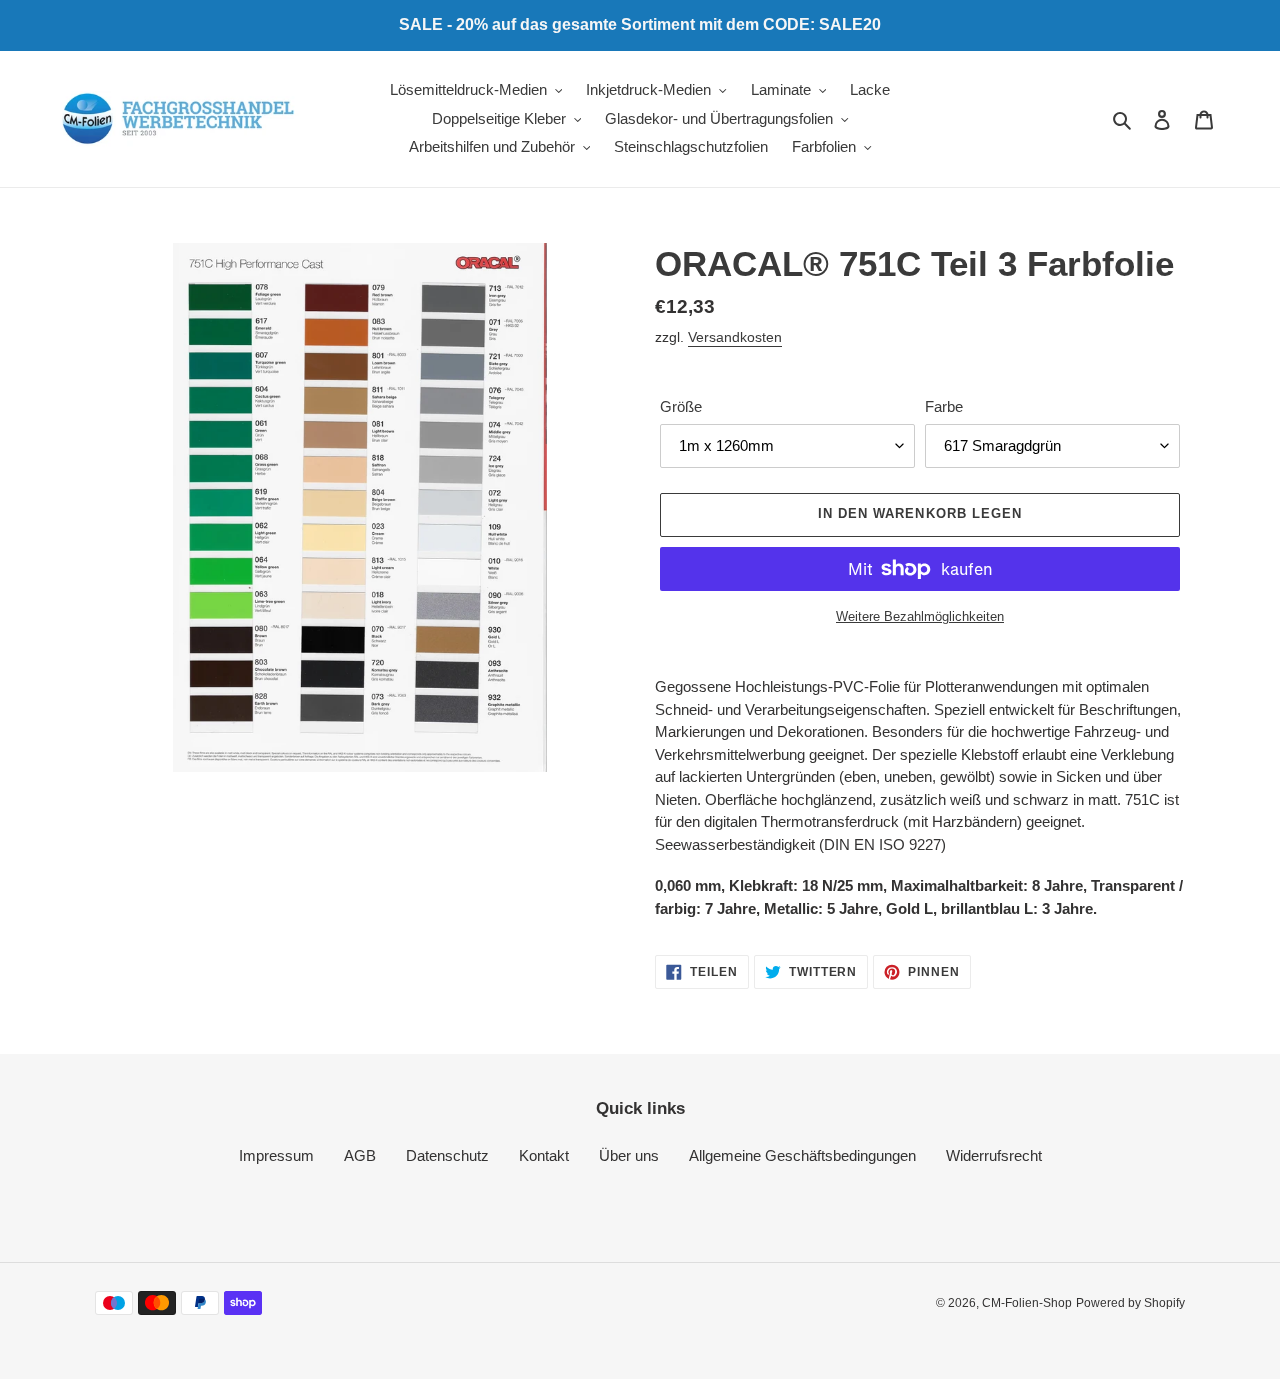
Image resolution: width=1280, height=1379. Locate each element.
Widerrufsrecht (994, 1155)
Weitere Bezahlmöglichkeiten (920, 616)
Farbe (944, 406)
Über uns (629, 1155)
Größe (681, 406)
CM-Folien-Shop (1027, 1303)
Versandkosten (735, 337)
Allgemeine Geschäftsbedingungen (802, 1155)
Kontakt (544, 1155)
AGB (360, 1155)
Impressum (276, 1155)
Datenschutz (447, 1155)
